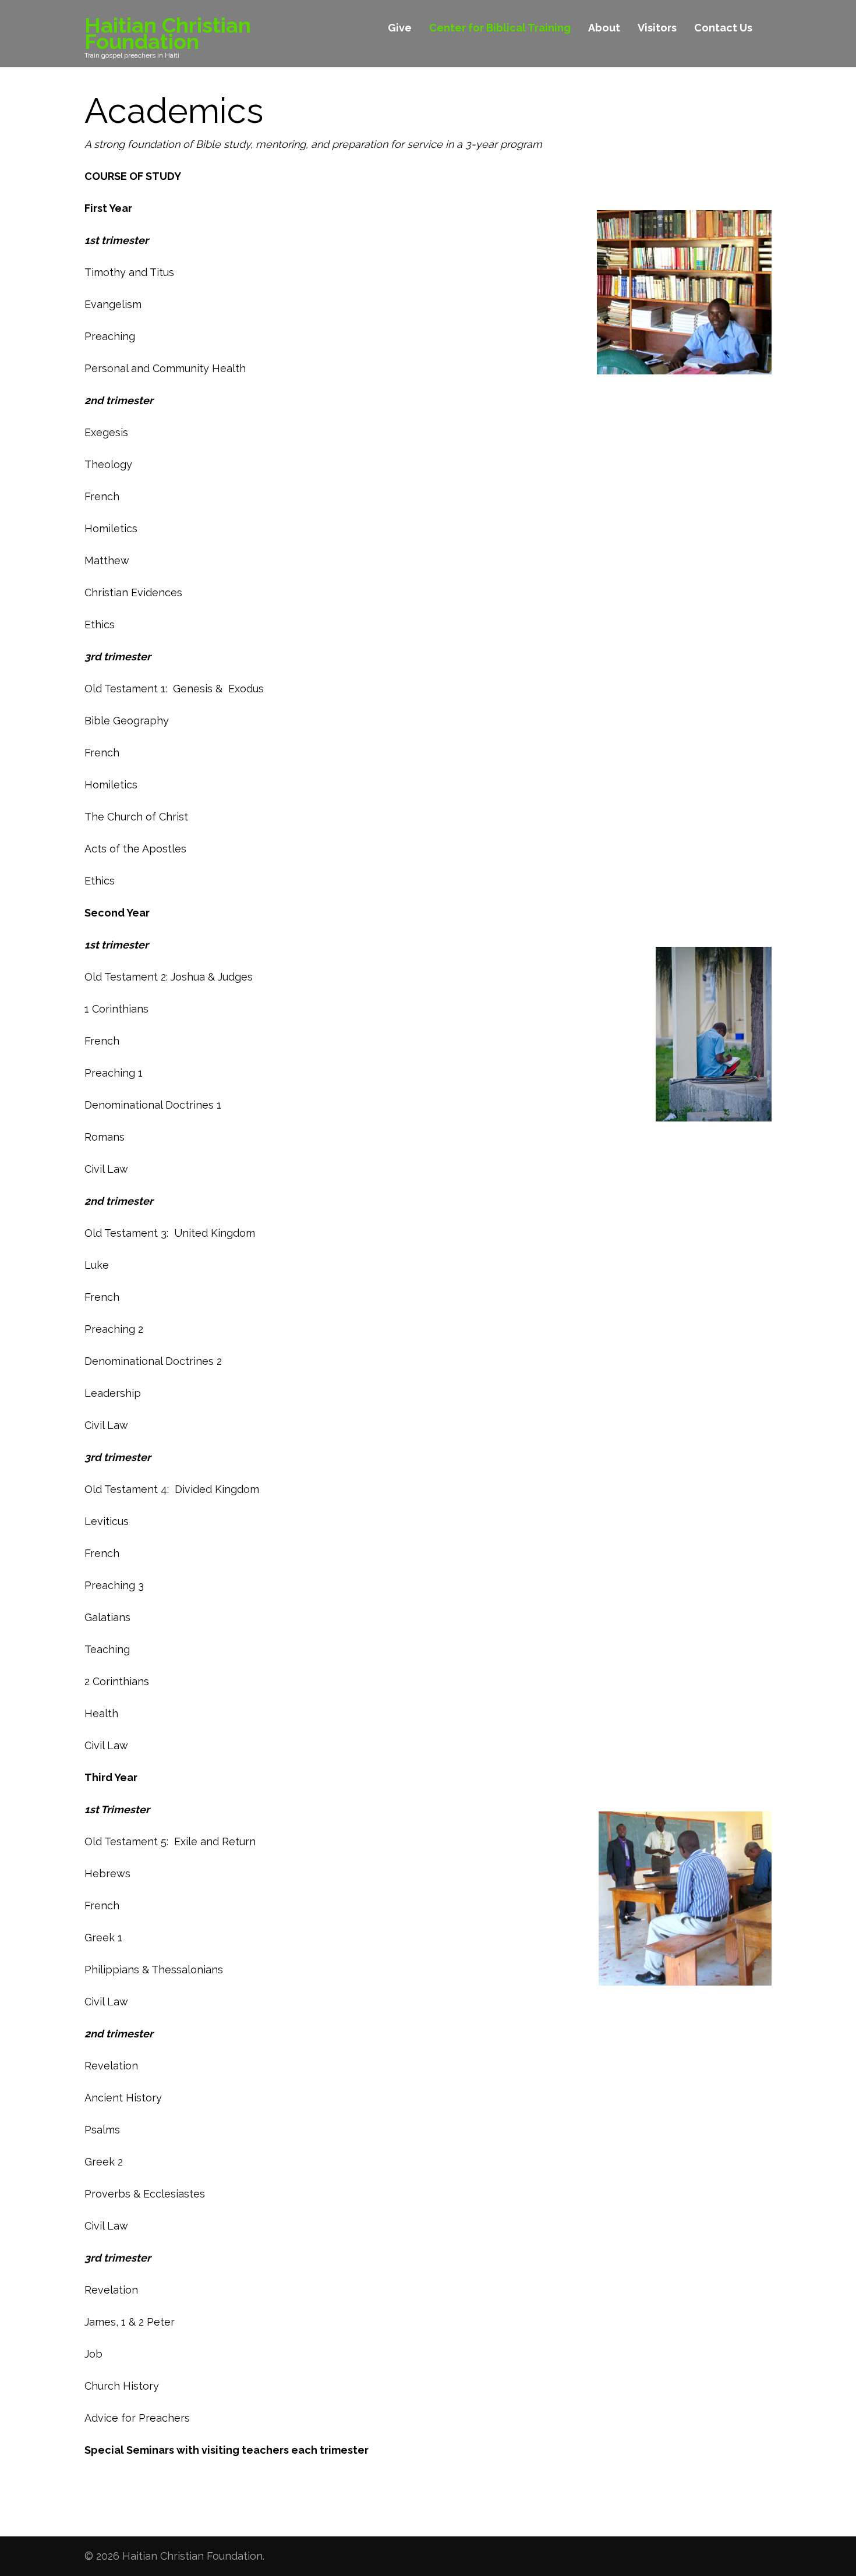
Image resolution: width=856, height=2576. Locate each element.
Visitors (657, 28)
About (604, 28)
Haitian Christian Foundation (168, 33)
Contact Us (723, 28)
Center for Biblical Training (500, 28)
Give (400, 28)
